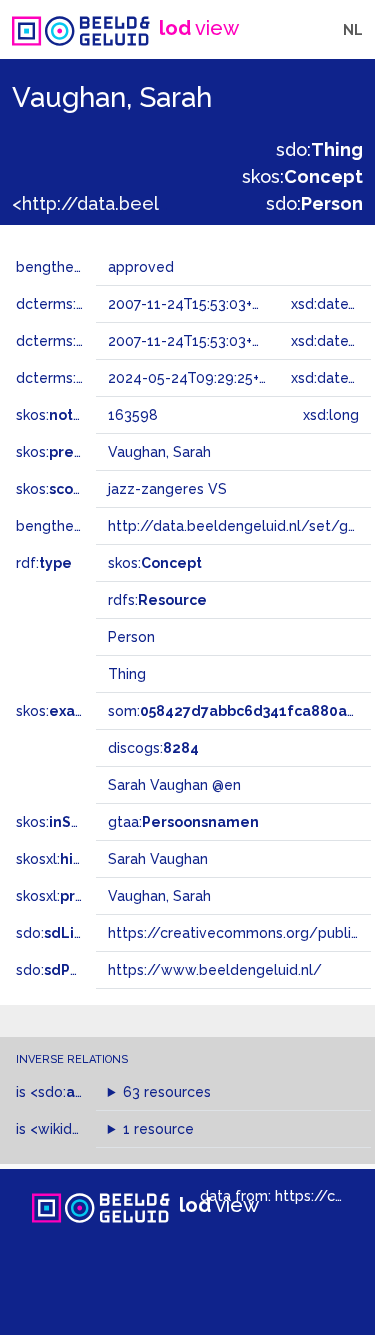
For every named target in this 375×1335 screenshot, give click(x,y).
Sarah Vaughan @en (174, 785)
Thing (127, 674)
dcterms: (78, 378)
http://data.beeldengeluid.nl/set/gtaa (239, 526)
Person (131, 637)
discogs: (153, 748)
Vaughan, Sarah (159, 896)
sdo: (319, 149)
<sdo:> (73, 1092)
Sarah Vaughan (158, 859)
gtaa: (183, 822)
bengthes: (72, 267)
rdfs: (157, 600)
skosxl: (85, 859)
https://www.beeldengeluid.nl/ (215, 970)
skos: (302, 176)
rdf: (44, 563)
